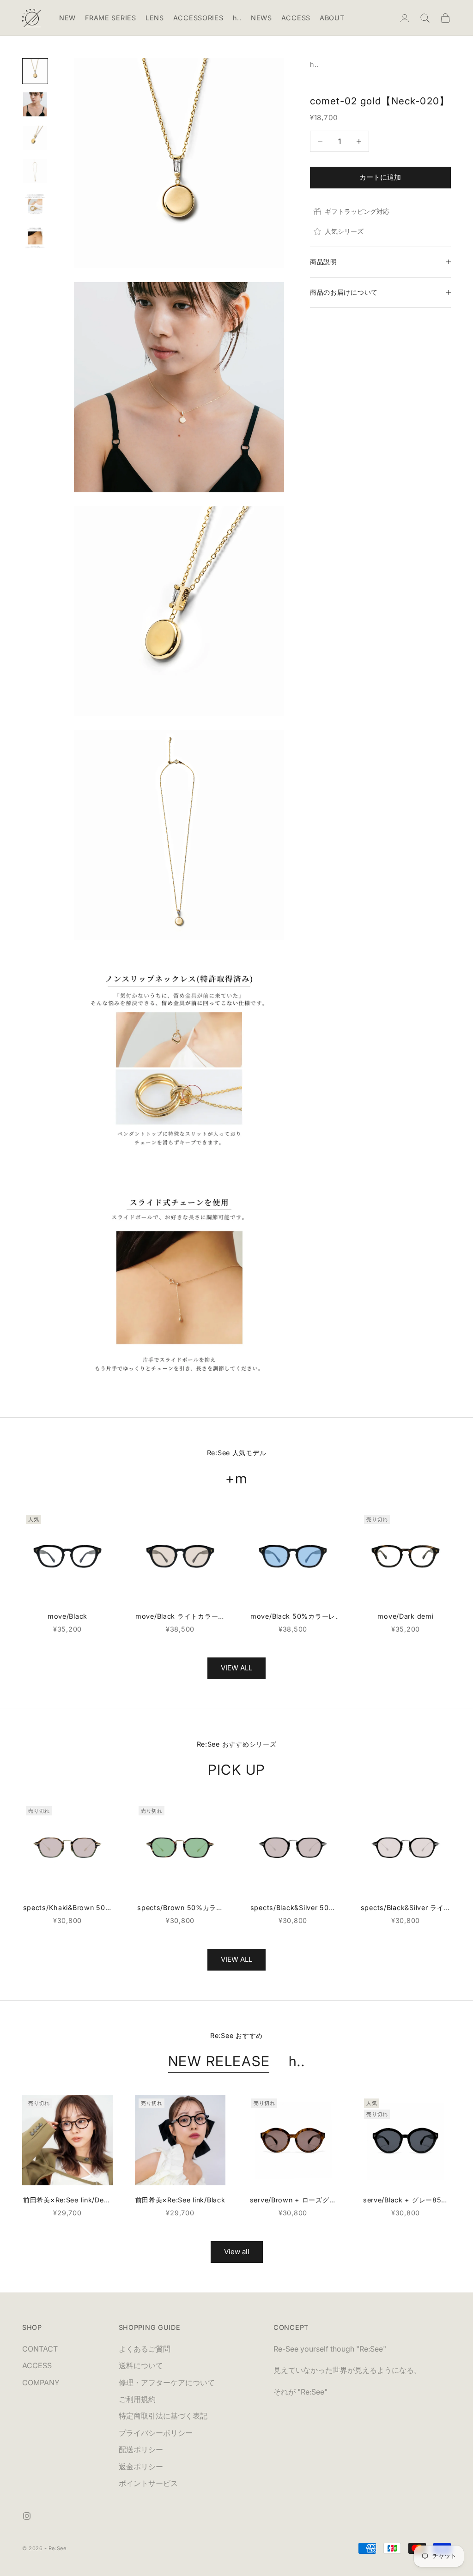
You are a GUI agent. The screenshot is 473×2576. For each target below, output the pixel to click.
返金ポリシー (141, 2467)
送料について (141, 2365)
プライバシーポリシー (156, 2433)
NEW (67, 18)
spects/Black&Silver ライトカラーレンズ (406, 1908)
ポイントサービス (148, 2483)
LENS (155, 18)
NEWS (261, 18)
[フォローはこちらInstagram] (27, 2516)
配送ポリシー (141, 2449)
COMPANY (41, 2382)
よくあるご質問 (145, 2349)
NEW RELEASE (219, 2061)
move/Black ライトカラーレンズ (180, 1617)
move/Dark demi (405, 1616)
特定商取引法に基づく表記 (163, 2416)
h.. (237, 18)
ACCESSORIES (198, 18)
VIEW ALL (236, 1668)
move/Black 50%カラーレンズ (293, 1617)
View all (237, 2252)
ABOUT (332, 18)
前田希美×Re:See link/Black (180, 2200)
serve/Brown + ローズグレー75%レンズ (293, 2201)
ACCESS (296, 18)
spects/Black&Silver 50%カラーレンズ (293, 1908)
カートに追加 (380, 177)
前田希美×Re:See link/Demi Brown (67, 2201)
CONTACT (40, 2349)
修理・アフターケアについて (167, 2382)
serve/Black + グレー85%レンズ (406, 2201)
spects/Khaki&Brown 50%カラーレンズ (68, 1908)
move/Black (67, 1616)
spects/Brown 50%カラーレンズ (180, 1908)
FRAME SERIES (111, 18)
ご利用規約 (137, 2399)
